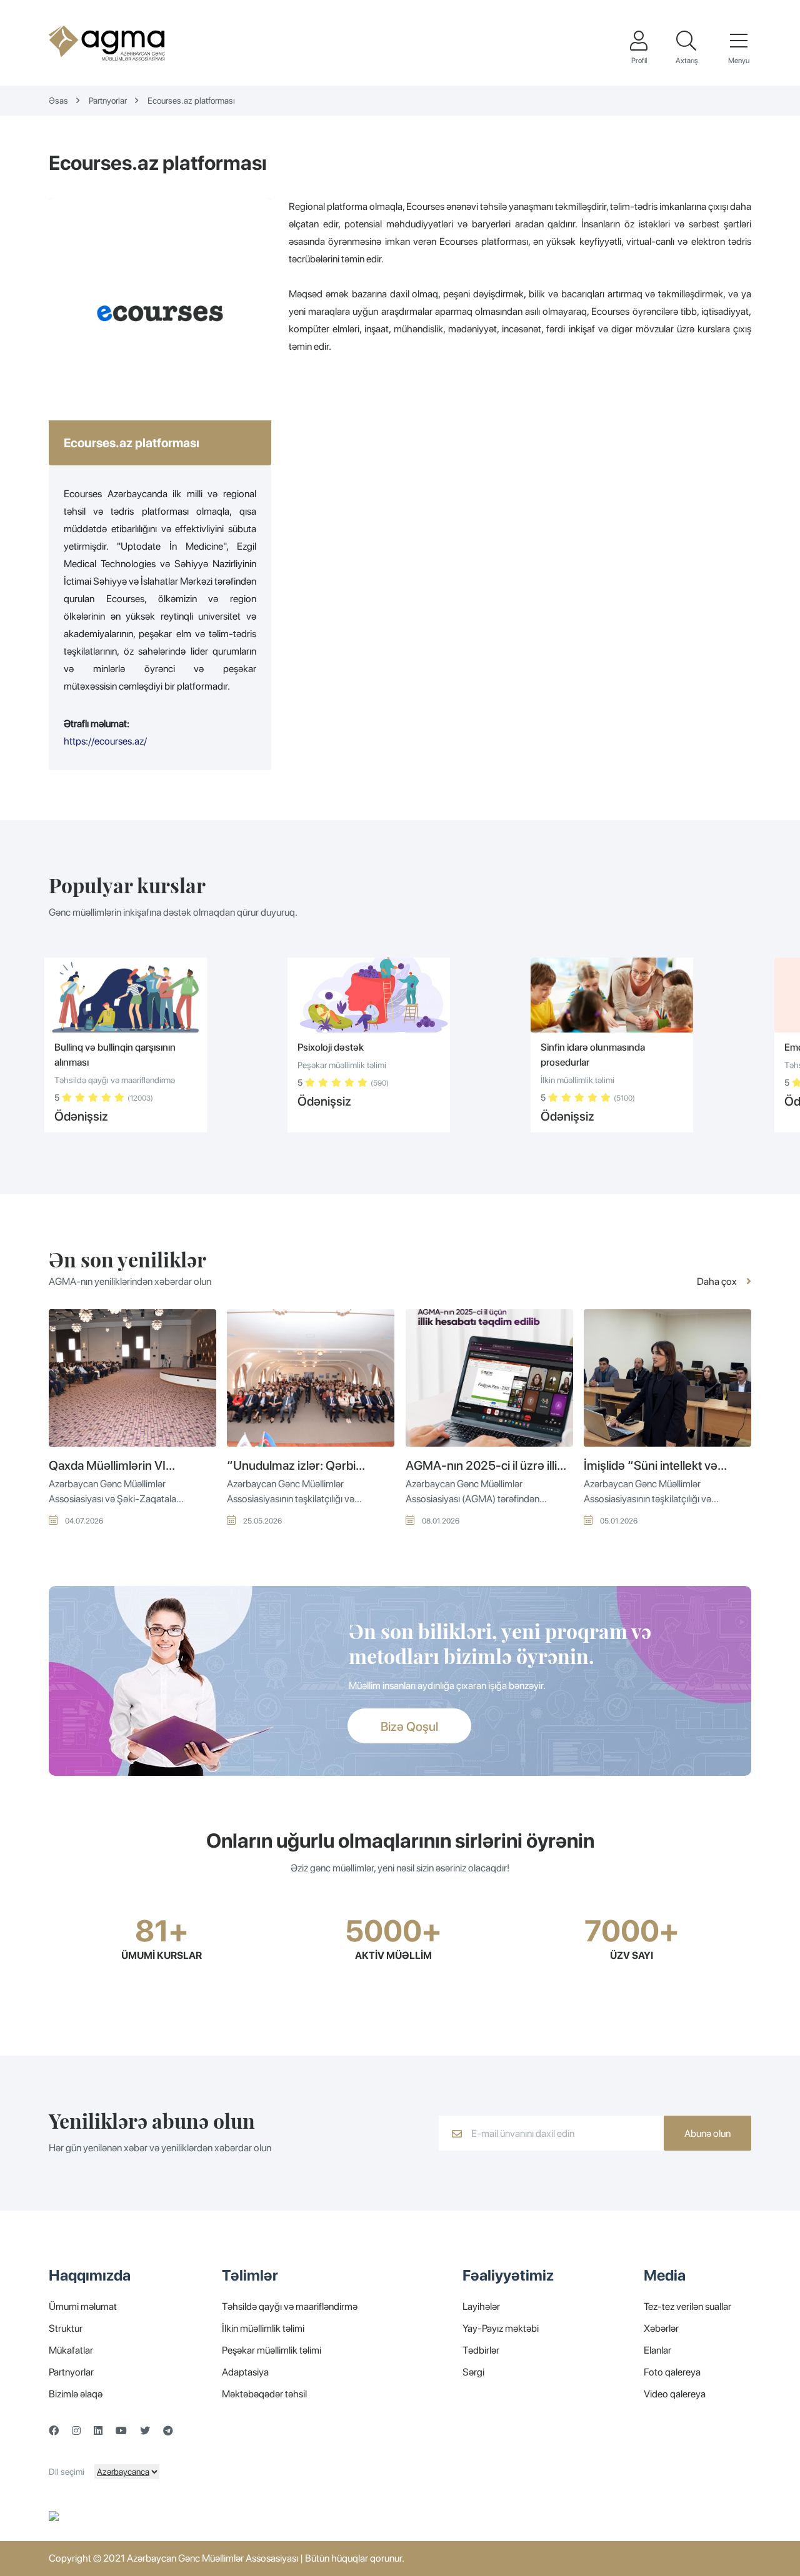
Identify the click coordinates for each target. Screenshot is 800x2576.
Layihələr (481, 2306)
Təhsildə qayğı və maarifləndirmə (290, 2306)
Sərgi (473, 2372)
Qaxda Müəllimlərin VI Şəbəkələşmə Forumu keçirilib (130, 1466)
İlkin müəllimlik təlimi (263, 2328)
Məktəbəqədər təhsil (264, 2394)
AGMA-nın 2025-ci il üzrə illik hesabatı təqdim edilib (484, 1466)
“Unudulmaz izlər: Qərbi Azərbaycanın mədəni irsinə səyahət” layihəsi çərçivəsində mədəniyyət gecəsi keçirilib (301, 1466)
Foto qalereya (672, 2372)
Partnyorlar (108, 101)
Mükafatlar (71, 2350)
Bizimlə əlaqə (76, 2394)
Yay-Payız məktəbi (501, 2328)
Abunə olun (707, 2133)
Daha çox (718, 1281)
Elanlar (657, 2350)
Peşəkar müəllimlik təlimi (272, 2350)
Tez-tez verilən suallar (687, 2306)
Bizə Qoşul (409, 1726)
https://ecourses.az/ (105, 741)
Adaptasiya (245, 2372)
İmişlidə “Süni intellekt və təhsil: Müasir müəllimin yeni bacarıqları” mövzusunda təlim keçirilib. (665, 1466)
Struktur (66, 2328)
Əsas (58, 101)
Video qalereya (675, 2394)
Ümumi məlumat (83, 2306)
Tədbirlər (481, 2350)
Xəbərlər (661, 2328)
